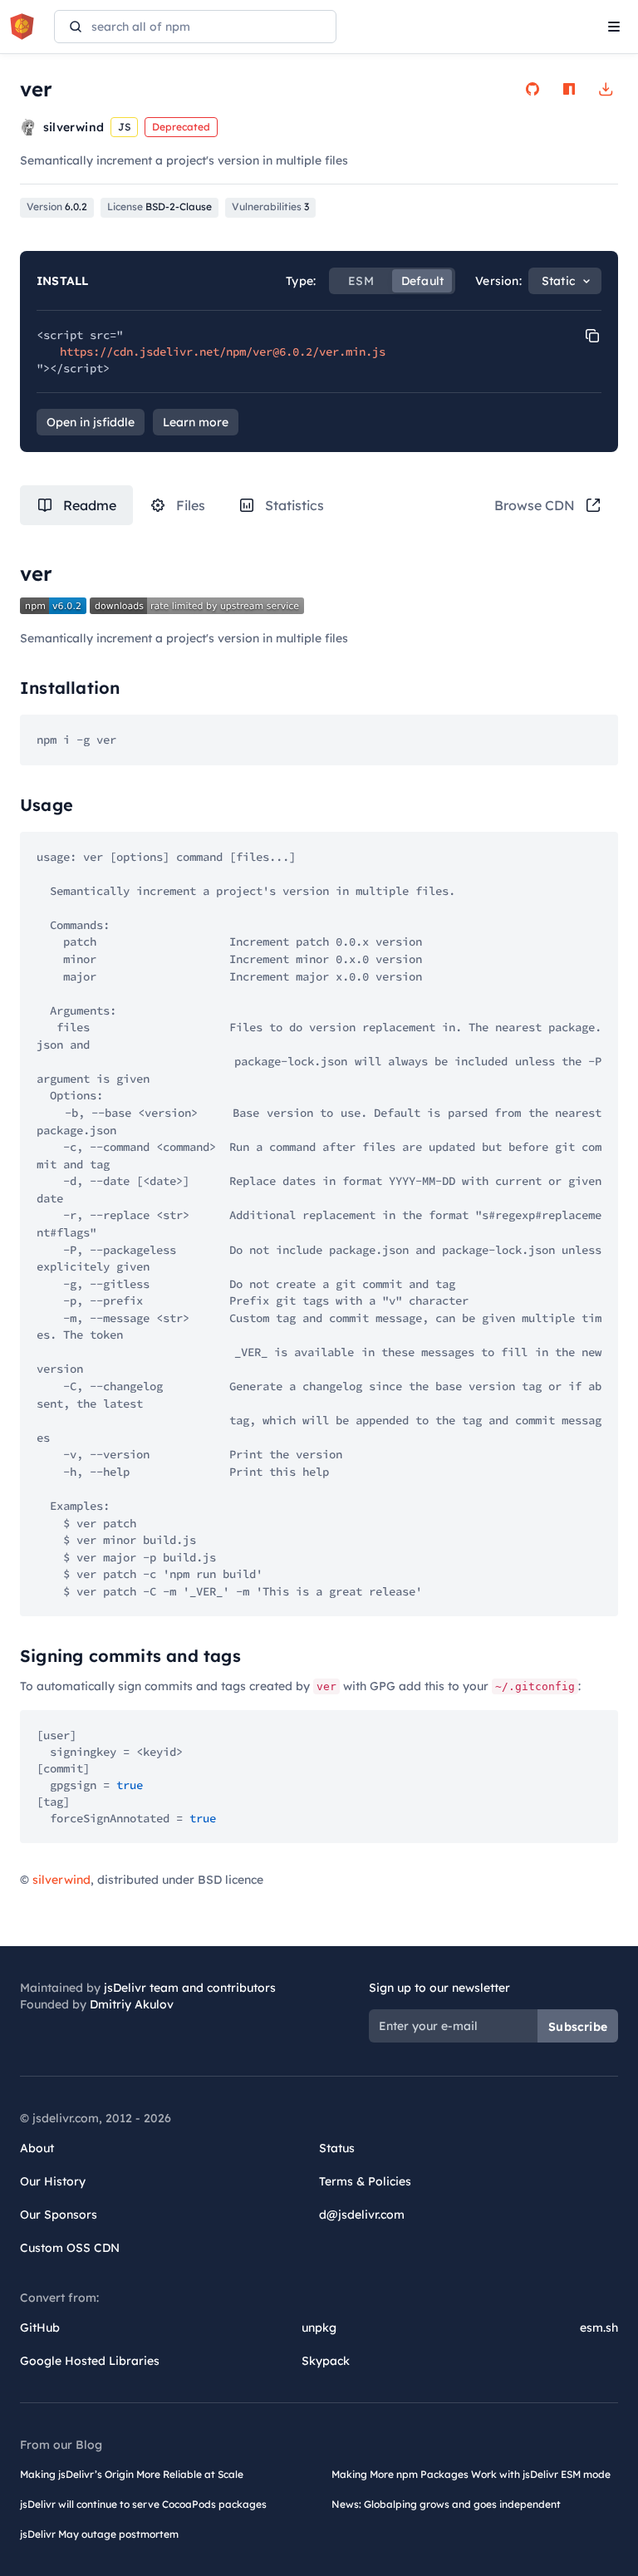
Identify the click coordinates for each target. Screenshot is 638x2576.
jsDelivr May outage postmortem (99, 2534)
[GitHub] (532, 89)
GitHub (40, 2328)
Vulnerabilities (270, 206)
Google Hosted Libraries (90, 2361)
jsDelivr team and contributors (190, 1988)
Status (337, 2148)
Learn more (196, 422)
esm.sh (599, 2328)
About (37, 2148)
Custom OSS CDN (70, 2248)
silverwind (61, 1880)
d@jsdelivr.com (362, 2215)
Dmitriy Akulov (132, 2004)
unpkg (319, 2328)
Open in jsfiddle (91, 422)
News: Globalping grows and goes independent (446, 2504)
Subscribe (578, 2027)
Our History (53, 2181)
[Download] (606, 89)
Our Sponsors (59, 2215)
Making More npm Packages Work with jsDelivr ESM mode (471, 2474)
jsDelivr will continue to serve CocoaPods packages (143, 2504)
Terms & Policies (365, 2181)
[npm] (569, 89)
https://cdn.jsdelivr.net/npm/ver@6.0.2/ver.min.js (223, 351)
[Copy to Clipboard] (592, 336)
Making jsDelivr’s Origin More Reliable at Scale (132, 2474)
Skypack (326, 2361)
